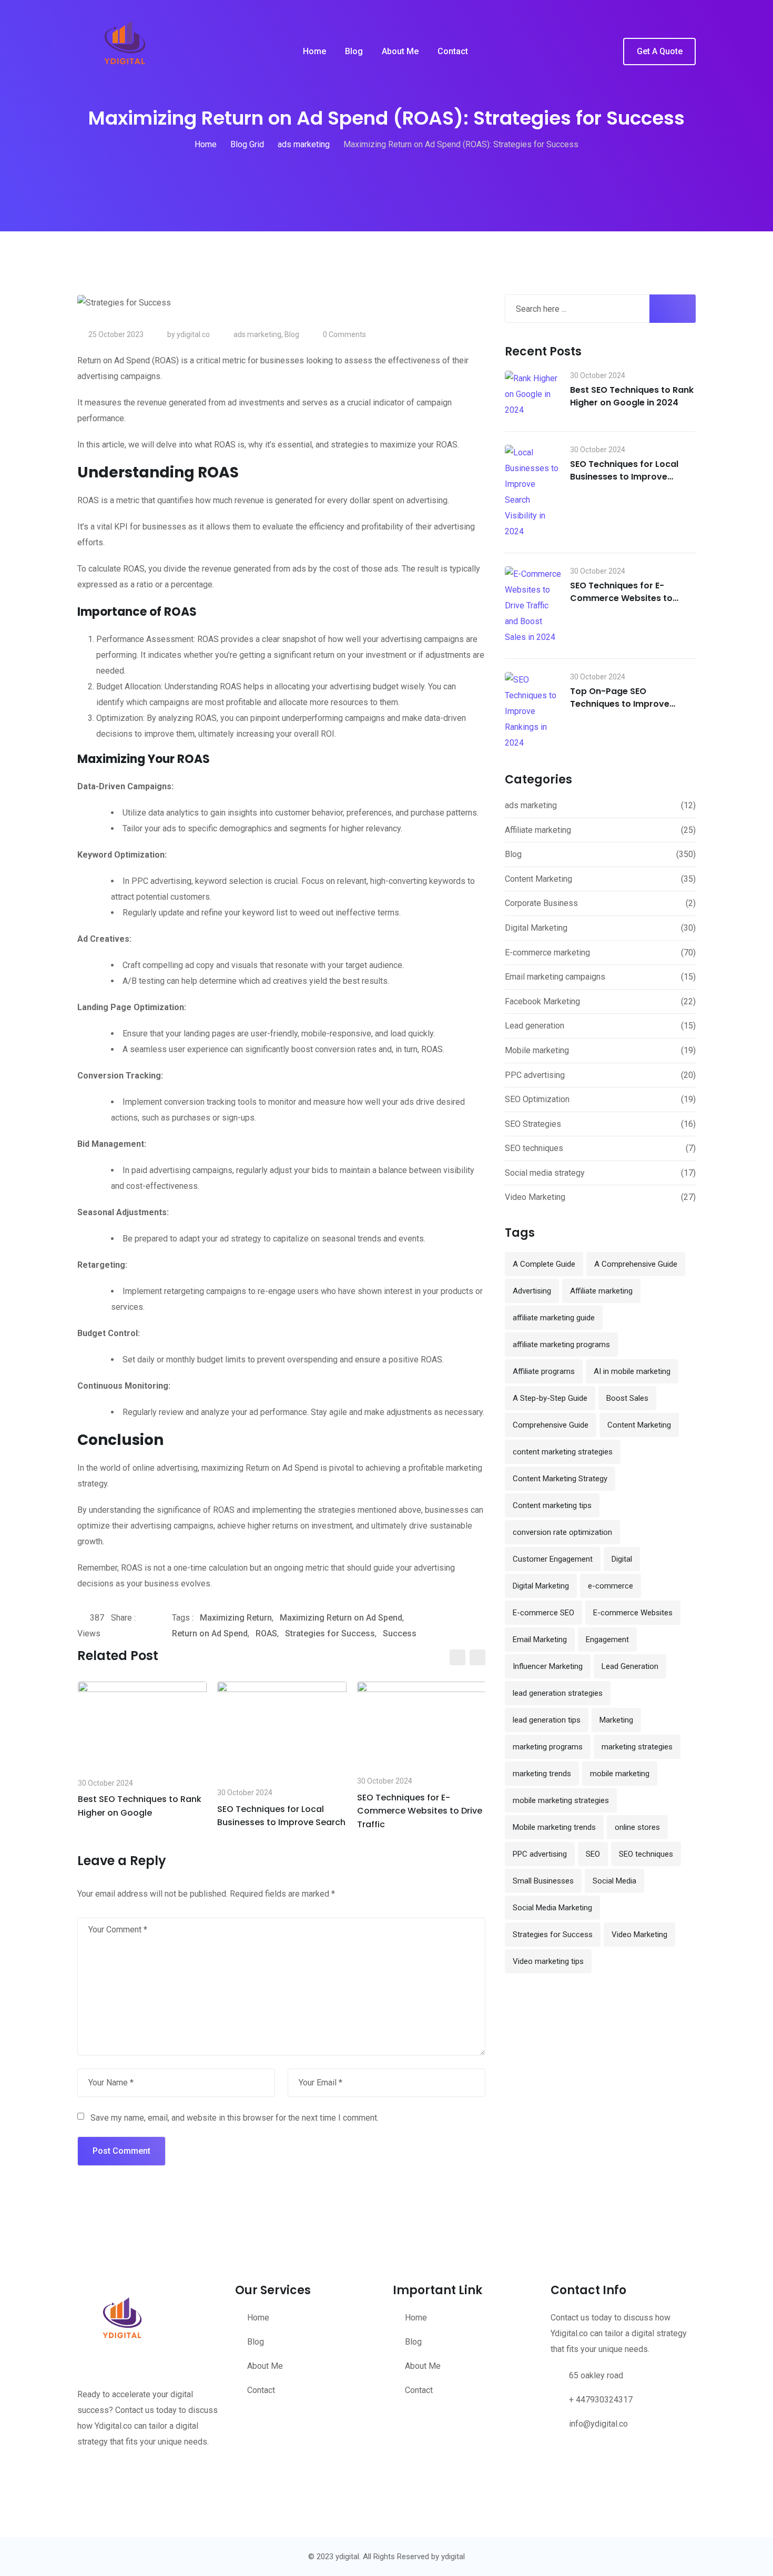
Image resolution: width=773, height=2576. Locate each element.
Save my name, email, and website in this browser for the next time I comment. (235, 2118)
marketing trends (542, 1774)
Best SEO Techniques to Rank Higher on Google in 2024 (632, 396)
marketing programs (548, 1747)
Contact (453, 51)
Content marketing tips (552, 1505)
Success (400, 1633)
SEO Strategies (533, 1124)
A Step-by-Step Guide (550, 1398)
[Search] (608, 52)
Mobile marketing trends (554, 1827)
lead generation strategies (558, 1693)
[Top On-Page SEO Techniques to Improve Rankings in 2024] (533, 711)
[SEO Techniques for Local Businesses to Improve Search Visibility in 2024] (533, 492)
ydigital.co (193, 334)
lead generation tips (547, 1720)
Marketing (616, 1720)
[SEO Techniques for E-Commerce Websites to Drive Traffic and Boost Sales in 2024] (533, 606)
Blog (354, 51)
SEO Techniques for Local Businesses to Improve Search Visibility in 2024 (624, 477)
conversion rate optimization (562, 1532)
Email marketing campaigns (555, 977)
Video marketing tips (548, 1961)
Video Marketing (535, 1197)
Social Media (614, 1881)
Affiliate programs (544, 1371)
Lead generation (535, 1026)
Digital (622, 1559)
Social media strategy (545, 1173)
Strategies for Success (330, 1633)
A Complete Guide (544, 1264)
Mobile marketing (537, 1050)
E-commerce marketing (547, 953)
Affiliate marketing (538, 830)
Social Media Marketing (552, 1908)
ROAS (266, 1633)
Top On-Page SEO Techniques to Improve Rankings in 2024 (620, 704)
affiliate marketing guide (554, 1318)
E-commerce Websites (633, 1613)
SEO (593, 1854)
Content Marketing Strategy (560, 1479)
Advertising (532, 1291)
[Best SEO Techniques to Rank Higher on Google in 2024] (533, 394)
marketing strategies (637, 1747)
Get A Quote (660, 51)
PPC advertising (535, 1075)
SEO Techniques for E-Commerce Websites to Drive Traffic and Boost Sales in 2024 (633, 604)
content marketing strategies (563, 1452)
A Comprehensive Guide (636, 1264)
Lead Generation (630, 1666)
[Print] (169, 1634)
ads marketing (257, 334)
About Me (400, 51)
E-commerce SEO (543, 1613)
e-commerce (611, 1586)
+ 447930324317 (601, 2400)
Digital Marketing (536, 928)
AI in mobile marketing (632, 1371)
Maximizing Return (236, 1618)
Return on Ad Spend (210, 1633)
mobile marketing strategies (561, 1800)
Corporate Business (541, 903)
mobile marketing (620, 1774)
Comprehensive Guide (551, 1425)
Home (314, 51)
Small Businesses (543, 1881)
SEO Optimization (537, 1099)
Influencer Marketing (548, 1666)
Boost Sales (627, 1398)
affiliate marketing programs (561, 1345)
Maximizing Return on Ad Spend (341, 1618)
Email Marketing (540, 1640)
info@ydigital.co (598, 2424)
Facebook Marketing (542, 1001)
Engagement (607, 1640)
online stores (637, 1827)
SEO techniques (534, 1148)
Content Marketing (538, 879)
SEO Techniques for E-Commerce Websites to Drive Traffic (420, 1811)
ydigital (453, 2557)
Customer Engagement (553, 1559)
